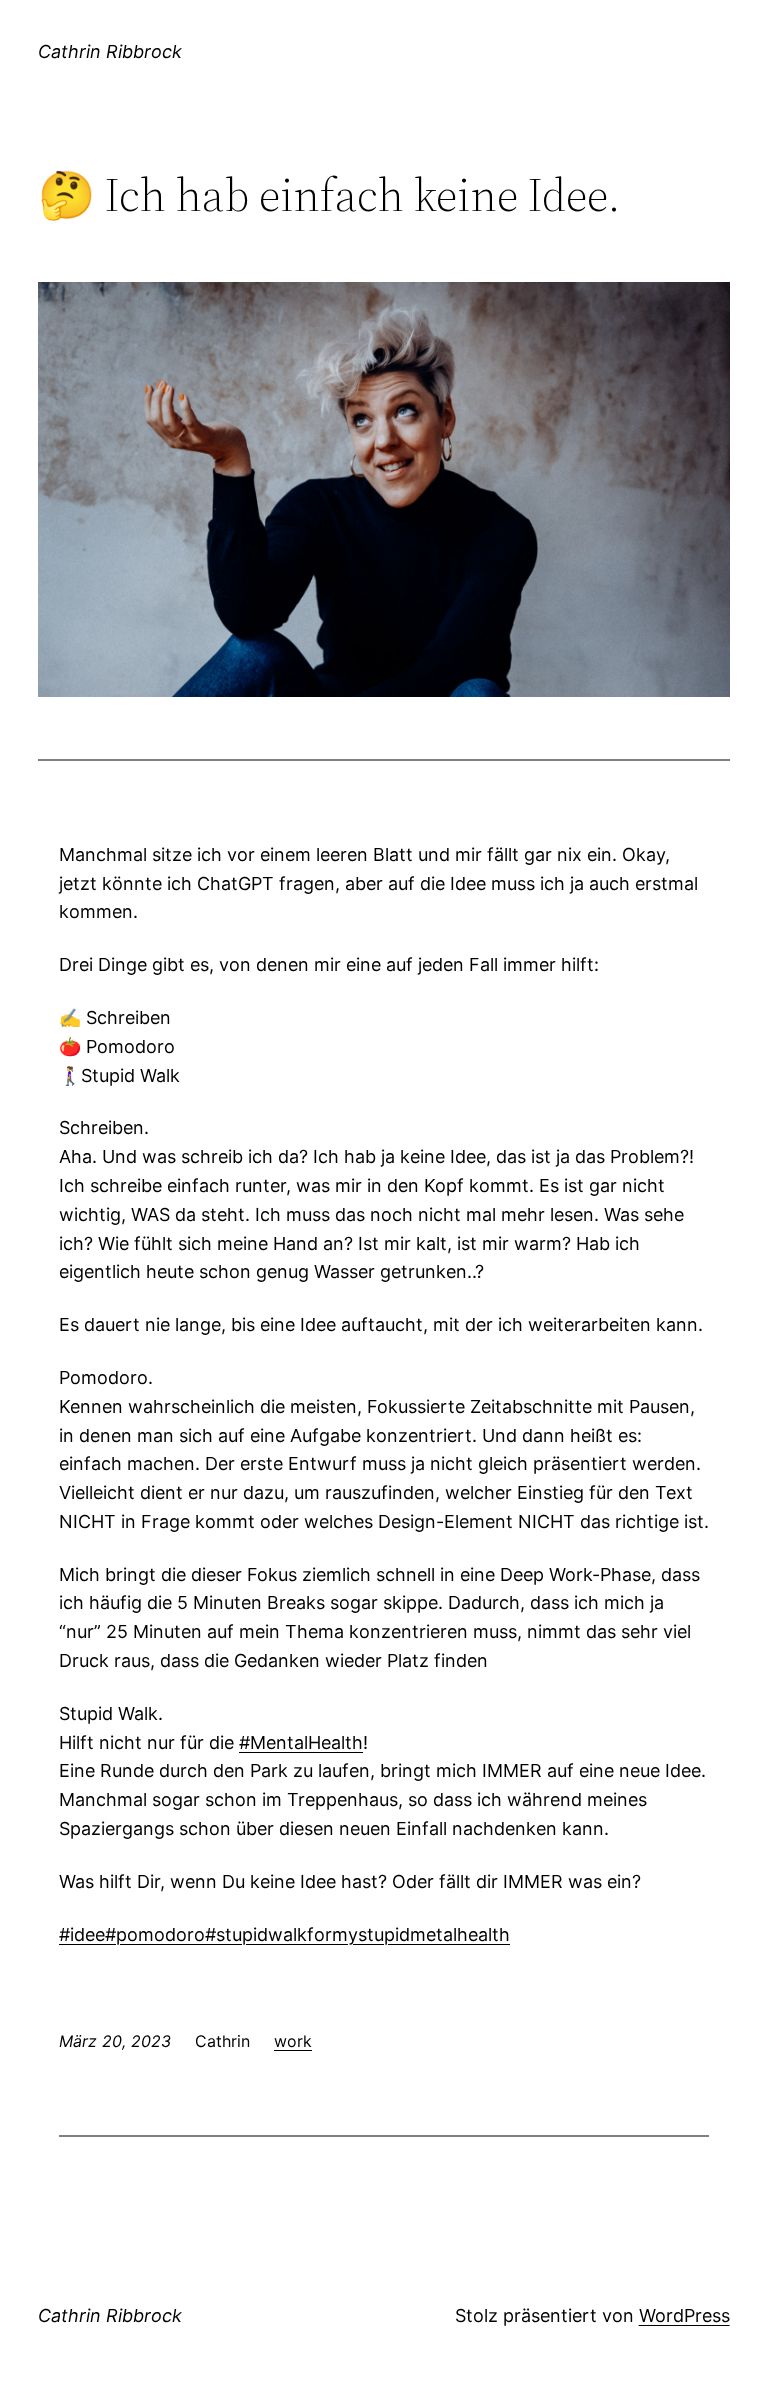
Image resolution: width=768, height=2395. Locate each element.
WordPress (684, 2315)
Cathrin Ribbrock (110, 51)
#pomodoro (155, 1934)
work (293, 2041)
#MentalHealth (301, 1742)
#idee (82, 1934)
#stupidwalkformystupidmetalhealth (357, 1934)
